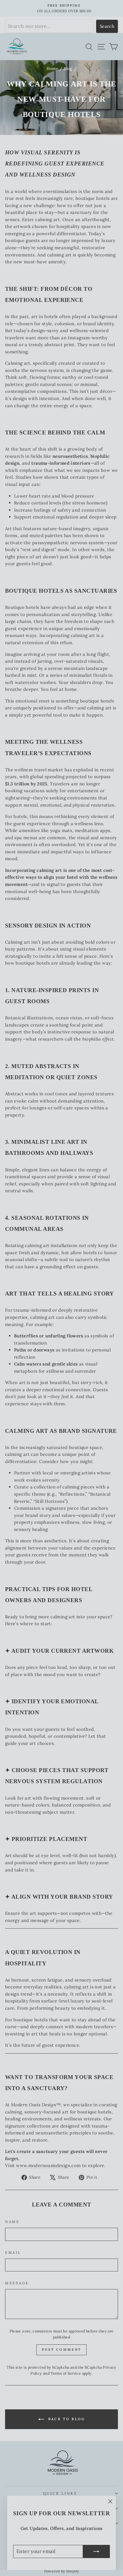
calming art (77, 1987)
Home (52, 69)
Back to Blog (66, 2419)
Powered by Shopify (62, 2571)
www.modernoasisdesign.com (48, 2165)
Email (13, 2252)
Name (12, 2222)
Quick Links (60, 2493)
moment (78, 1555)
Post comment (62, 2350)
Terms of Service (66, 2373)
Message (17, 2283)
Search (107, 26)
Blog (68, 69)
